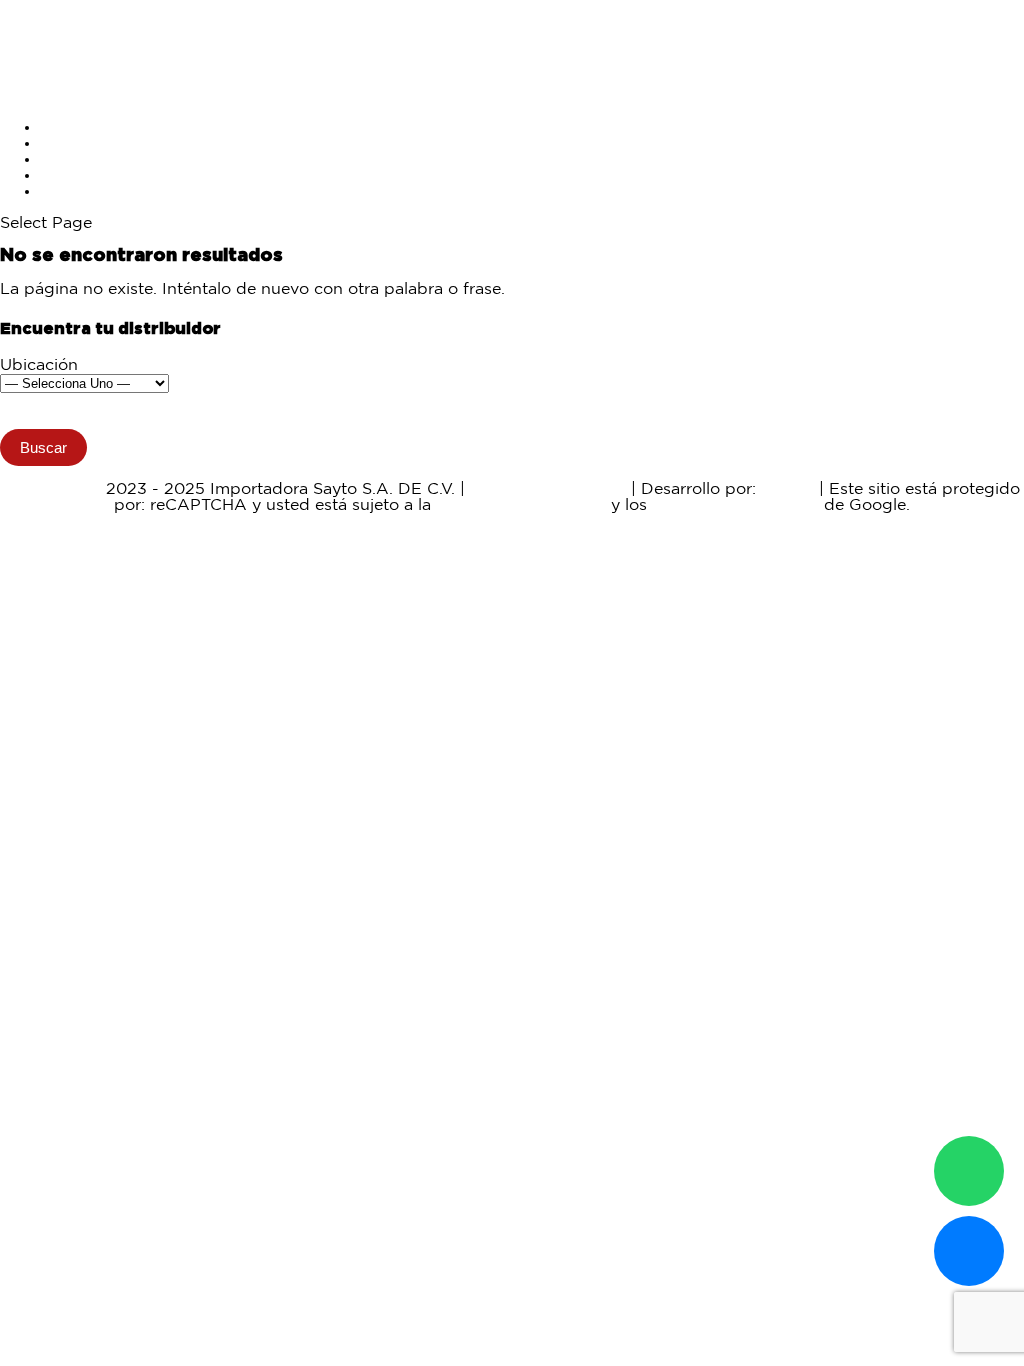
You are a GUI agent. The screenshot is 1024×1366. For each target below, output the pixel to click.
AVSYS (787, 489)
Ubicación (39, 365)
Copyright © (52, 489)
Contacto (76, 191)
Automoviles (89, 143)
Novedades (84, 159)
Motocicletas (89, 127)
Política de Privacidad (521, 505)
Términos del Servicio (735, 505)
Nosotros (75, 175)
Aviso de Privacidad (548, 489)
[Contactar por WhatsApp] (969, 1171)
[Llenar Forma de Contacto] (969, 1251)
